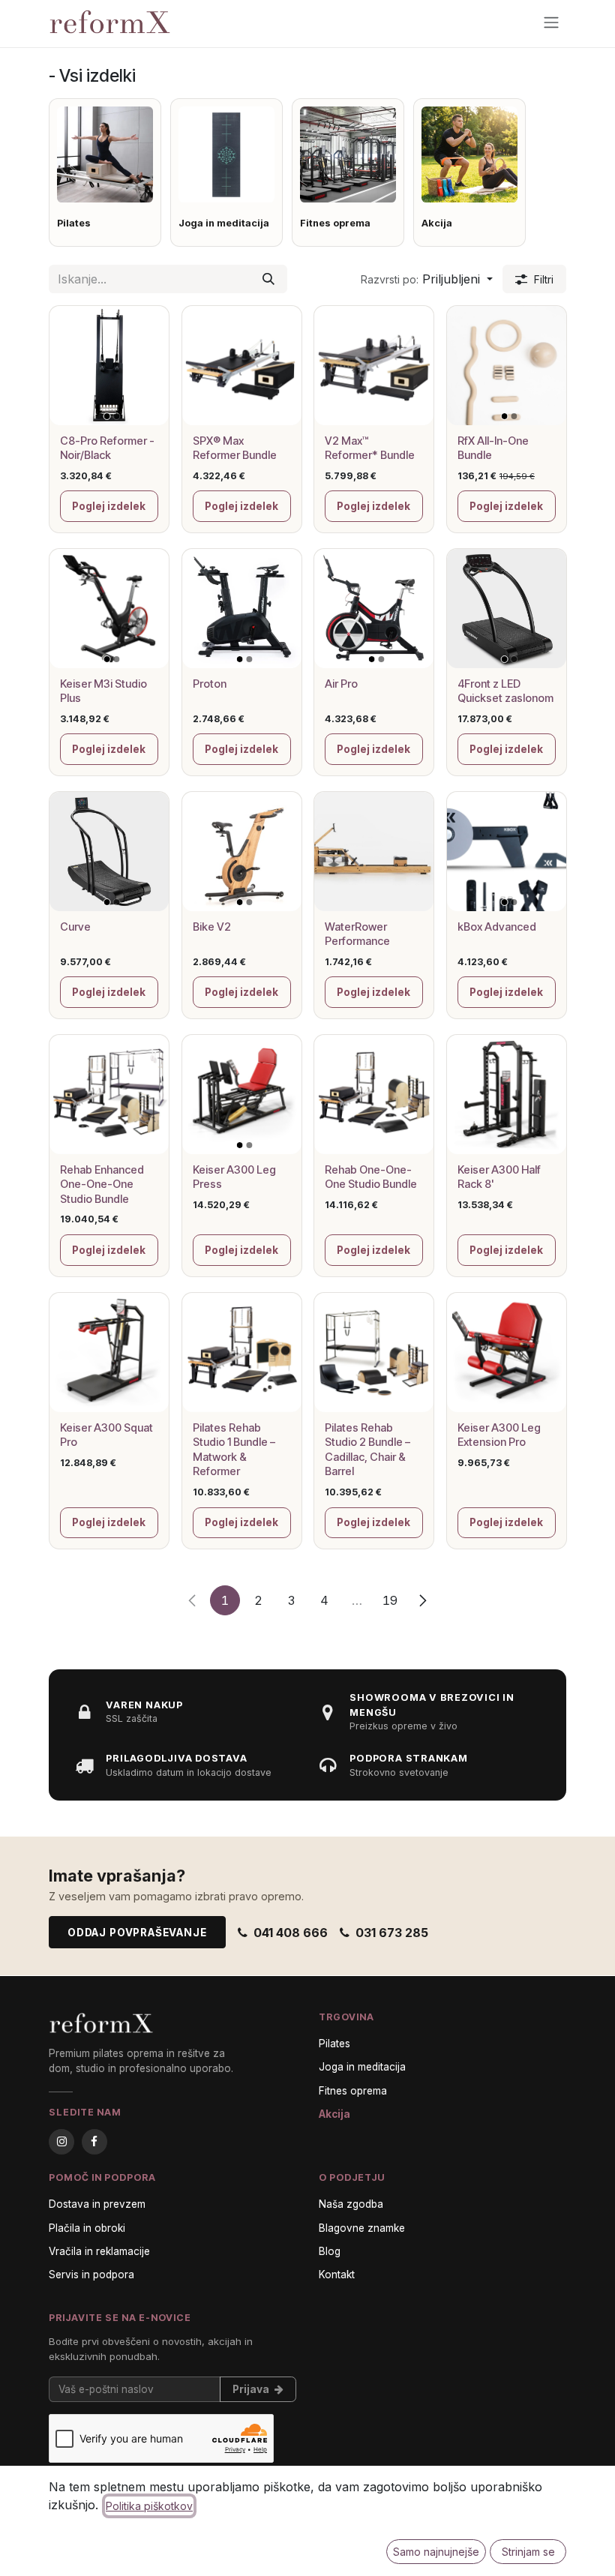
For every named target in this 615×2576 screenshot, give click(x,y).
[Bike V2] (242, 852)
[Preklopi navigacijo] (551, 22)
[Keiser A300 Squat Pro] (109, 1352)
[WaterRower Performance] (374, 852)
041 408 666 (291, 1933)
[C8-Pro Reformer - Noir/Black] (109, 366)
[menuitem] (105, 172)
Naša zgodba (351, 2204)
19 (390, 1600)
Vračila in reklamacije (99, 2251)
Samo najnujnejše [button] (436, 2552)
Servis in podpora (91, 2275)
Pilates (334, 2044)
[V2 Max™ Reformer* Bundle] (374, 366)
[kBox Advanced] (507, 852)
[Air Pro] (374, 609)
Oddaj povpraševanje (137, 1933)
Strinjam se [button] (528, 2552)
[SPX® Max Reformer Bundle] (242, 366)
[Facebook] (94, 2142)
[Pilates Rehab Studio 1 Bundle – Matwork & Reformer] (242, 1352)
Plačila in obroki (87, 2228)
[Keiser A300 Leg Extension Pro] (507, 1352)
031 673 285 (392, 1933)
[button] (427, 279)
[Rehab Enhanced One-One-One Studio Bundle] (109, 1095)
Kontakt (337, 2275)
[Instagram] (61, 2142)
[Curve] (109, 852)
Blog (330, 2251)
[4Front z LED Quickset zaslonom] (507, 609)
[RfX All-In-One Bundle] (507, 366)
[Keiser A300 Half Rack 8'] (507, 1095)
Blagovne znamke (362, 2228)
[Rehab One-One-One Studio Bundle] (374, 1095)
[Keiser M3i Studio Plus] (109, 609)
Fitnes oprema (353, 2091)
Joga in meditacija (362, 2067)
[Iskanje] (268, 279)
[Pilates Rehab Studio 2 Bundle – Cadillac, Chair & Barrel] (374, 1352)
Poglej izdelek (109, 506)
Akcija (334, 2114)
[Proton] (242, 609)
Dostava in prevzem (97, 2204)
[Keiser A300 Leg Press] (242, 1095)
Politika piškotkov (149, 2506)
